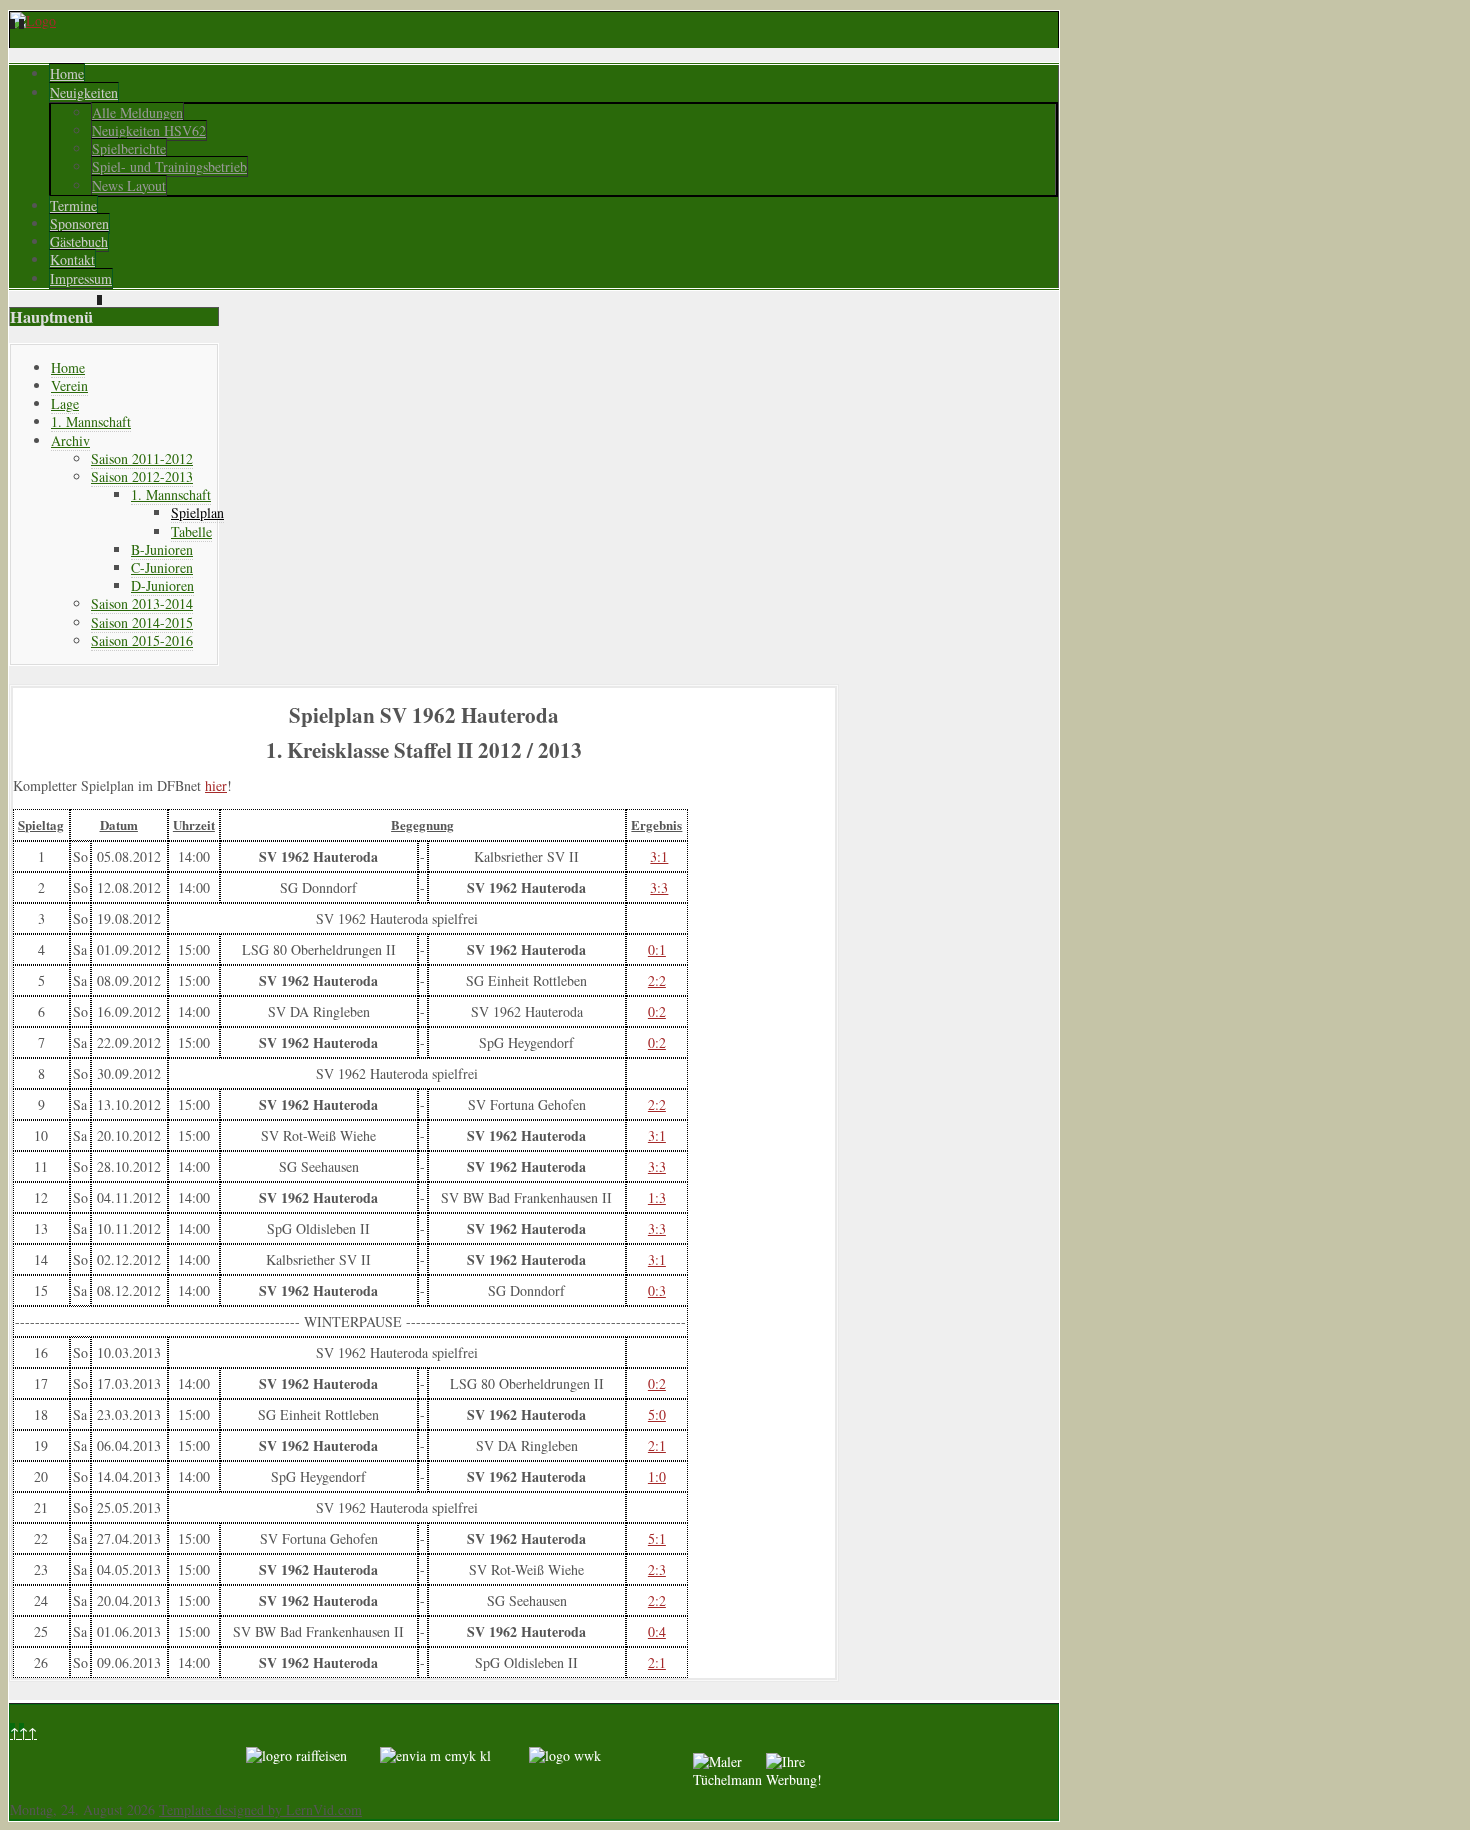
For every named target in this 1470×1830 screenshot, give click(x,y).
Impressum (81, 278)
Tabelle (191, 531)
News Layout (129, 185)
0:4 (657, 1631)
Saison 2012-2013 (142, 476)
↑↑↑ (23, 1732)
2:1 (657, 1445)
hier (216, 785)
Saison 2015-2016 (142, 640)
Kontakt (72, 259)
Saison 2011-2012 (142, 458)
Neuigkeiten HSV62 (149, 130)
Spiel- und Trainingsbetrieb (169, 166)
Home (67, 73)
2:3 (657, 1569)
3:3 (659, 887)
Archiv (70, 440)
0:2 (657, 1011)
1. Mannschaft (91, 421)
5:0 (657, 1414)
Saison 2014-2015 (142, 622)
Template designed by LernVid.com (260, 1809)
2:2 (657, 980)
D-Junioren (162, 585)
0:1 (657, 949)
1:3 (657, 1197)
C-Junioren (162, 567)
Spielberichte (129, 148)
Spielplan (197, 512)
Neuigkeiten (84, 92)
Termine (73, 205)
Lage (65, 403)
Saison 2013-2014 (142, 603)
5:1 (657, 1538)
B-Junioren (162, 549)
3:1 (659, 856)
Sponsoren (79, 223)
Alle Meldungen (137, 112)
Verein (69, 385)
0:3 (657, 1290)
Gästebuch (79, 241)
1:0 (657, 1476)
